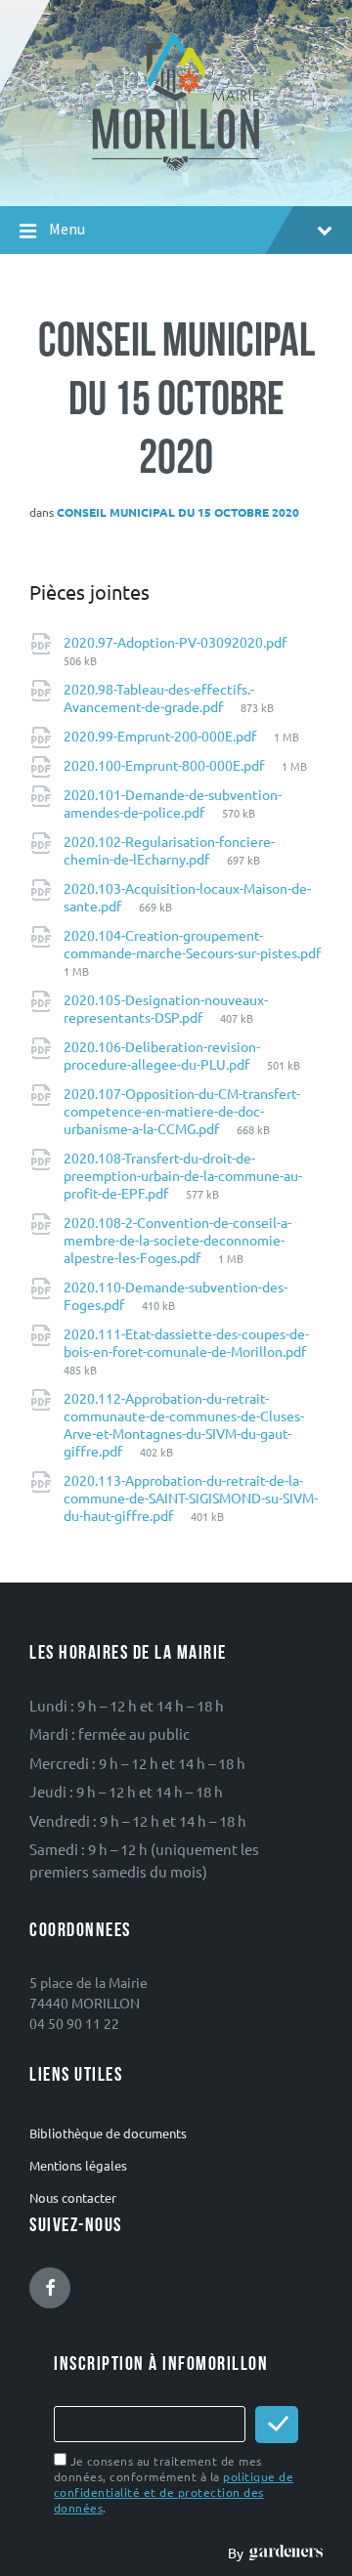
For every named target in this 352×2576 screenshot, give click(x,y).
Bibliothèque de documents (108, 2133)
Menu (67, 229)
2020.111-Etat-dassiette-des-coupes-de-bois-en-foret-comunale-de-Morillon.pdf (186, 1342)
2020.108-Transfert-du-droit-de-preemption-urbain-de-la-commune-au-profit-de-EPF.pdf (183, 1175)
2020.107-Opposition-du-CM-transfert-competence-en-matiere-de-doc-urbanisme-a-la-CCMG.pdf (182, 1111)
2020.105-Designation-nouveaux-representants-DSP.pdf (166, 1008)
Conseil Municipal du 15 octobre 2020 (178, 512)
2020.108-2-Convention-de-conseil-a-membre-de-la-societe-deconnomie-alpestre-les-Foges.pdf (177, 1240)
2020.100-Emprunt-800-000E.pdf (165, 765)
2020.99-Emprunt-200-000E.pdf (161, 736)
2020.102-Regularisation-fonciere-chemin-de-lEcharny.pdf (169, 850)
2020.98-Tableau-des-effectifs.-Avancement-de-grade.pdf (159, 697)
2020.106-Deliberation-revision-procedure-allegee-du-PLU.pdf (162, 1055)
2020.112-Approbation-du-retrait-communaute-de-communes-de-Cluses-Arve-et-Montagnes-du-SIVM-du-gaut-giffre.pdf (184, 1424)
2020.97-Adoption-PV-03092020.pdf (175, 642)
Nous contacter (73, 2197)
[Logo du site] (176, 169)
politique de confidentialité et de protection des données (174, 2492)
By (239, 2553)
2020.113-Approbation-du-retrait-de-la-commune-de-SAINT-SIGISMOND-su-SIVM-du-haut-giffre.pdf (191, 1498)
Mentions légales (78, 2165)
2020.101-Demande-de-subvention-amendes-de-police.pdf (173, 803)
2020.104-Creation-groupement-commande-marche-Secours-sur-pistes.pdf (192, 944)
